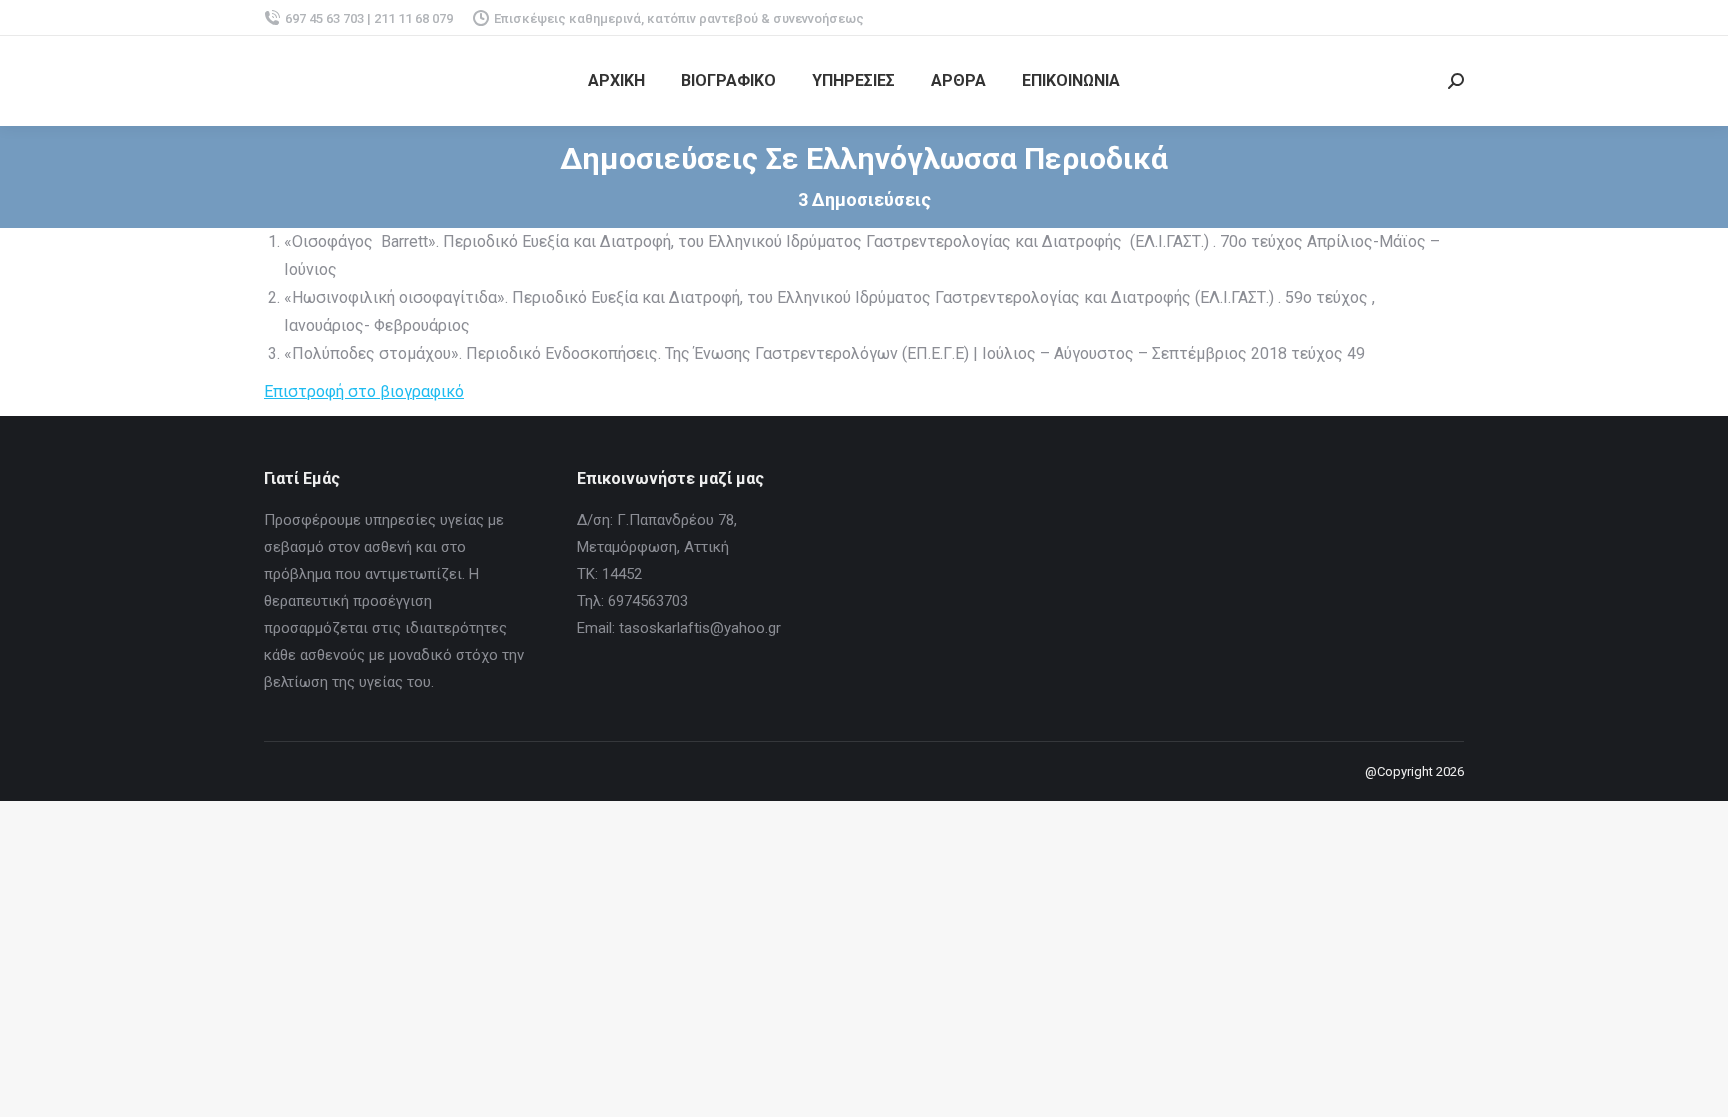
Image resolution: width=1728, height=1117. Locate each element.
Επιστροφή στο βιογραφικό (364, 391)
